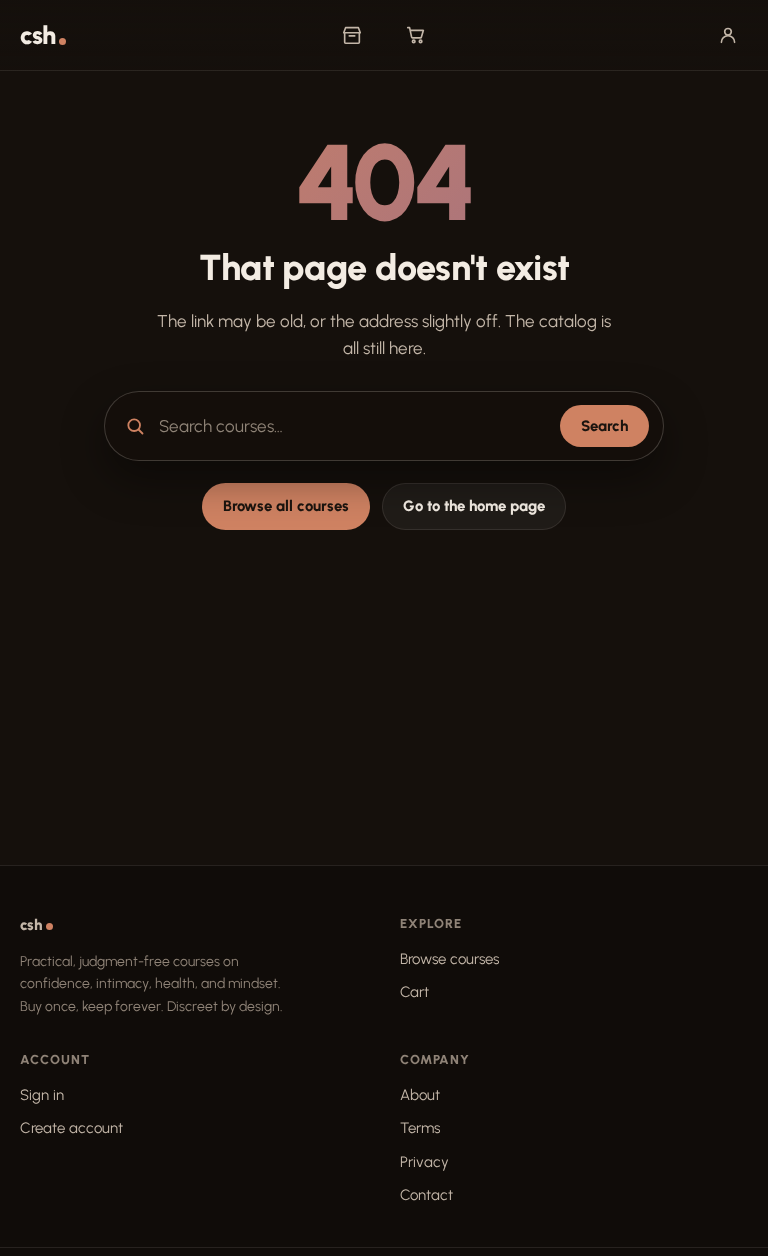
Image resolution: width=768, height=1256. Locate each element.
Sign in (42, 1095)
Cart (414, 992)
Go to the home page (474, 506)
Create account (71, 1128)
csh (37, 35)
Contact (426, 1195)
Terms (420, 1128)
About (420, 1095)
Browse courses (449, 959)
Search (604, 426)
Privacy (424, 1162)
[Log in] (728, 35)
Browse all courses (286, 506)
